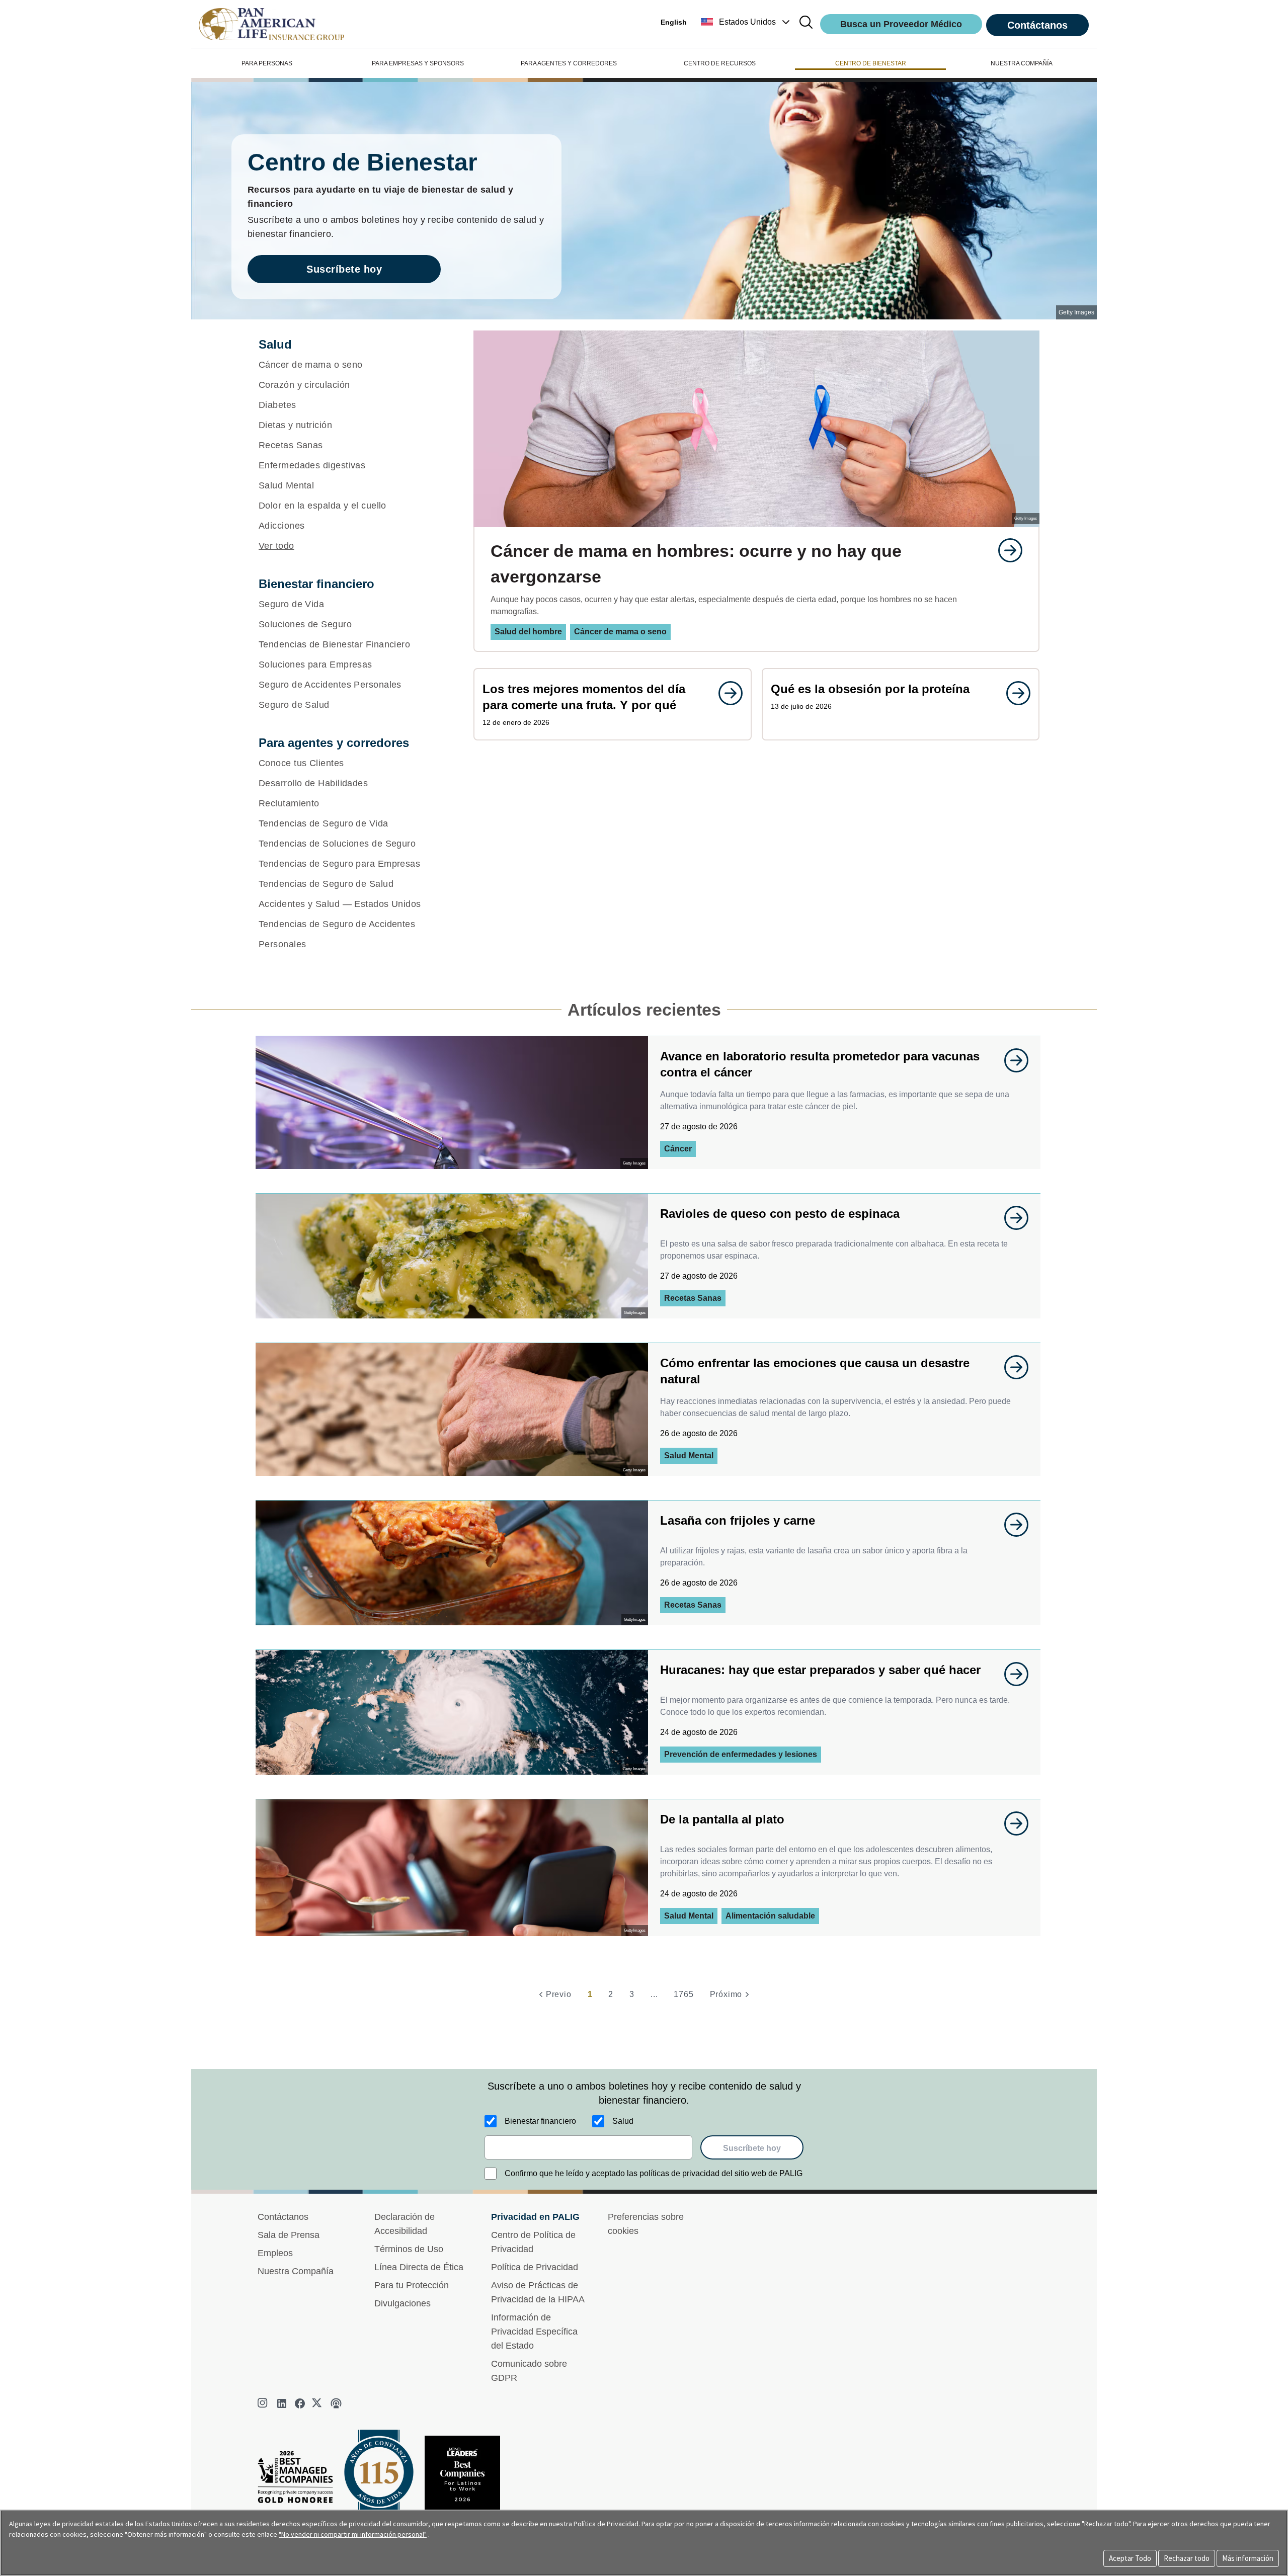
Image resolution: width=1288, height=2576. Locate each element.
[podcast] (336, 2403)
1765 (683, 1994)
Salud (623, 2121)
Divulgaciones (403, 2303)
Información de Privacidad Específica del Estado (534, 2332)
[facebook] (300, 2403)
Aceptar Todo (1130, 2558)
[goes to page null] (1005, 550)
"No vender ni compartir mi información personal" (353, 2534)
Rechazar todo (1187, 2558)
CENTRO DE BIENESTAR (871, 63)
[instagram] (264, 2403)
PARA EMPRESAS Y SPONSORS (418, 63)
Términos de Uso (409, 2249)
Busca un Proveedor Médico (901, 24)
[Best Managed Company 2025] (299, 2480)
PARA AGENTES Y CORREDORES (569, 63)
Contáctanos (1037, 25)
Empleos (275, 2253)
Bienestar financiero (540, 2121)
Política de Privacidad (535, 2267)
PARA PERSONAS (267, 63)
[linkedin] (282, 2403)
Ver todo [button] (276, 546)
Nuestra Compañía (296, 2271)
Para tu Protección (412, 2285)
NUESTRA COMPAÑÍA (1022, 63)
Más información (1248, 2558)
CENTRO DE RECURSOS (720, 63)
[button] (746, 22)
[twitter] (318, 2403)
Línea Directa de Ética (419, 2267)
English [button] (674, 22)
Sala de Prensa (289, 2235)
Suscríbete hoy (344, 269)
